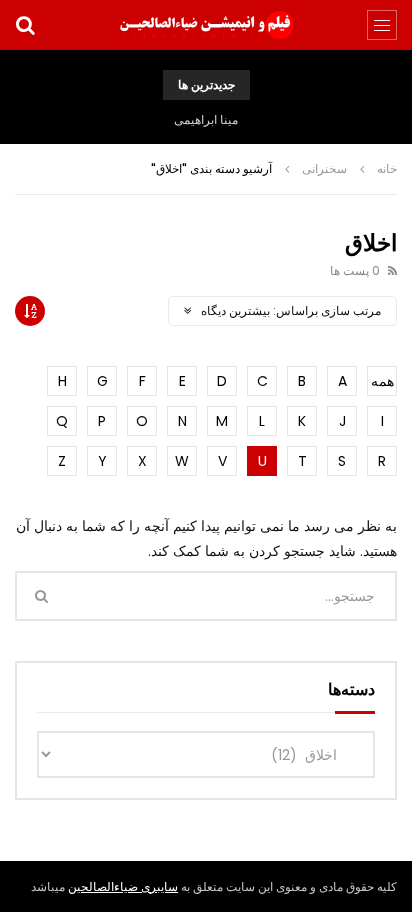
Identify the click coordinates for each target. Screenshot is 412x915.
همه (382, 381)
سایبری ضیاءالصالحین (123, 886)
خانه (387, 168)
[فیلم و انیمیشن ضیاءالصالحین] (206, 25)
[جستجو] (25, 25)
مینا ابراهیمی (206, 119)
